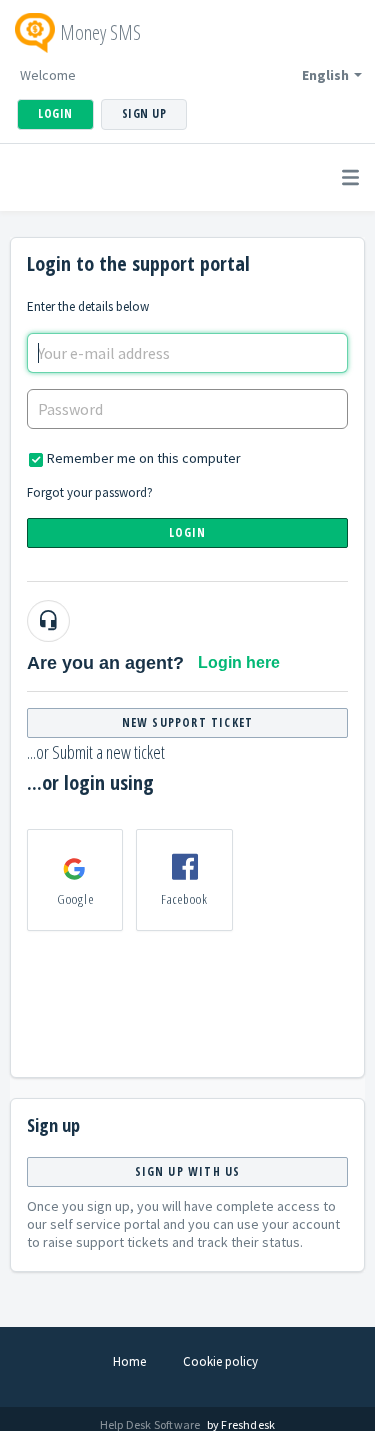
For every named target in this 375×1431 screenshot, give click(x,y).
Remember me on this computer (144, 458)
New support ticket (188, 722)
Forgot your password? (90, 492)
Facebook (185, 899)
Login (188, 532)
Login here (239, 662)
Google (75, 899)
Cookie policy (220, 1361)
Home (129, 1361)
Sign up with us (188, 1171)
